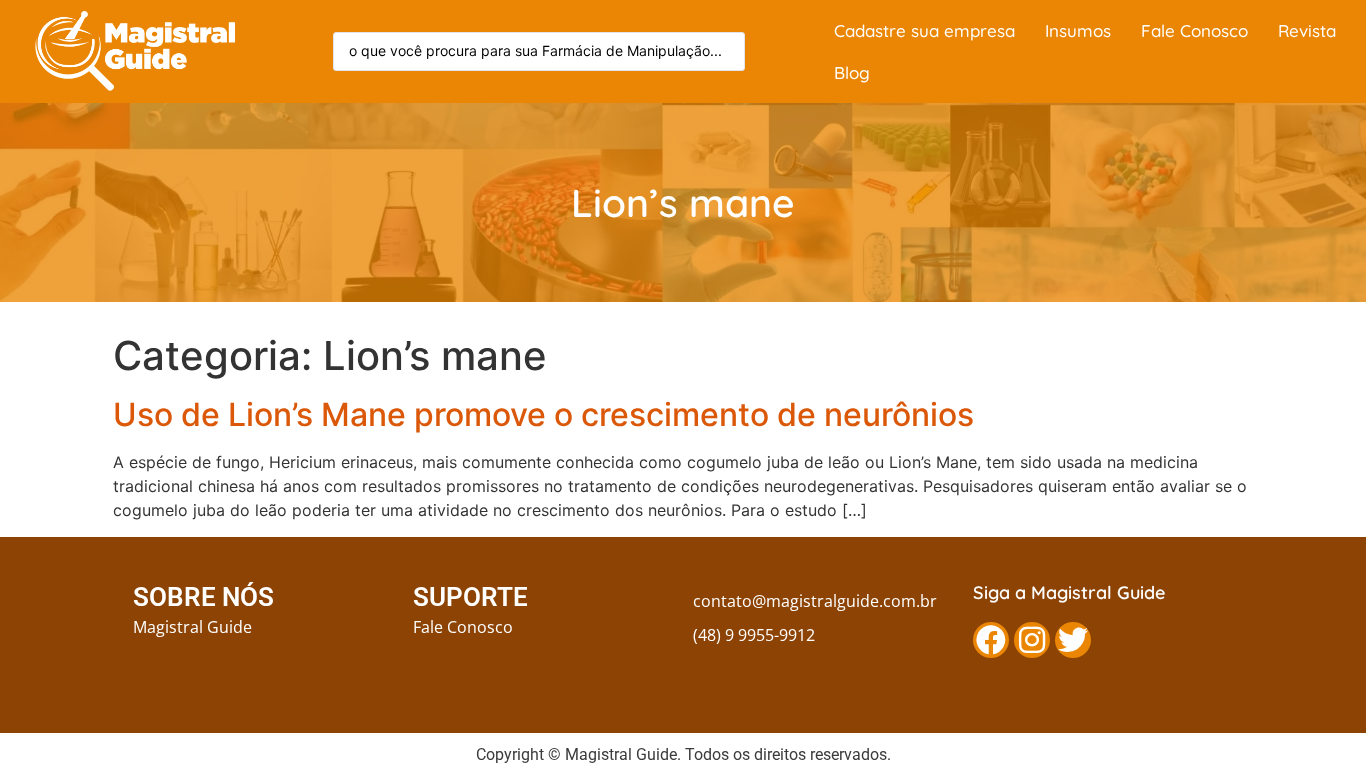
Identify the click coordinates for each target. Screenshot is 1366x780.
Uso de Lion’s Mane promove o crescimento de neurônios (543, 414)
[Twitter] (1073, 640)
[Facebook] (991, 640)
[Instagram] (1032, 640)
